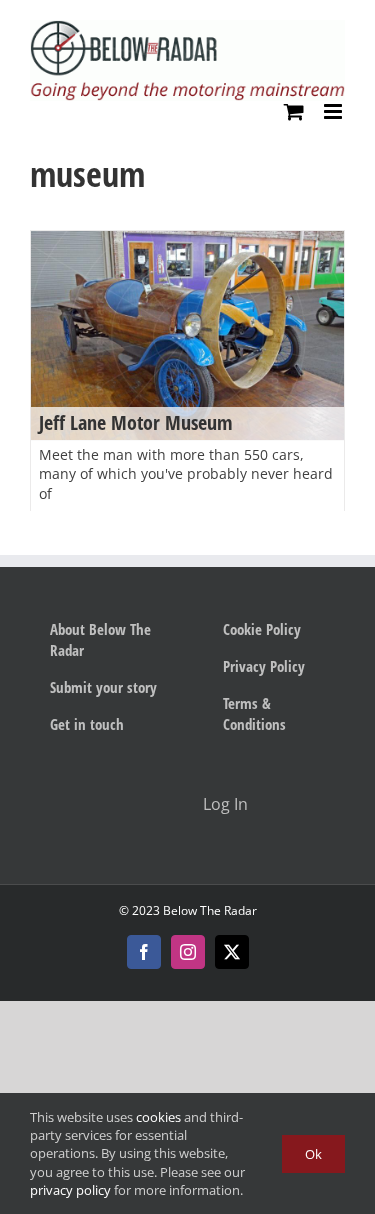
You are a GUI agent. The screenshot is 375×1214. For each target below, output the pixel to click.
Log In (225, 804)
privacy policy (70, 1190)
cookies (158, 1117)
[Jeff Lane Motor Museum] (187, 335)
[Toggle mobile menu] (334, 111)
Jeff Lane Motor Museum (136, 422)
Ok (313, 1154)
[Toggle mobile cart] (294, 111)
